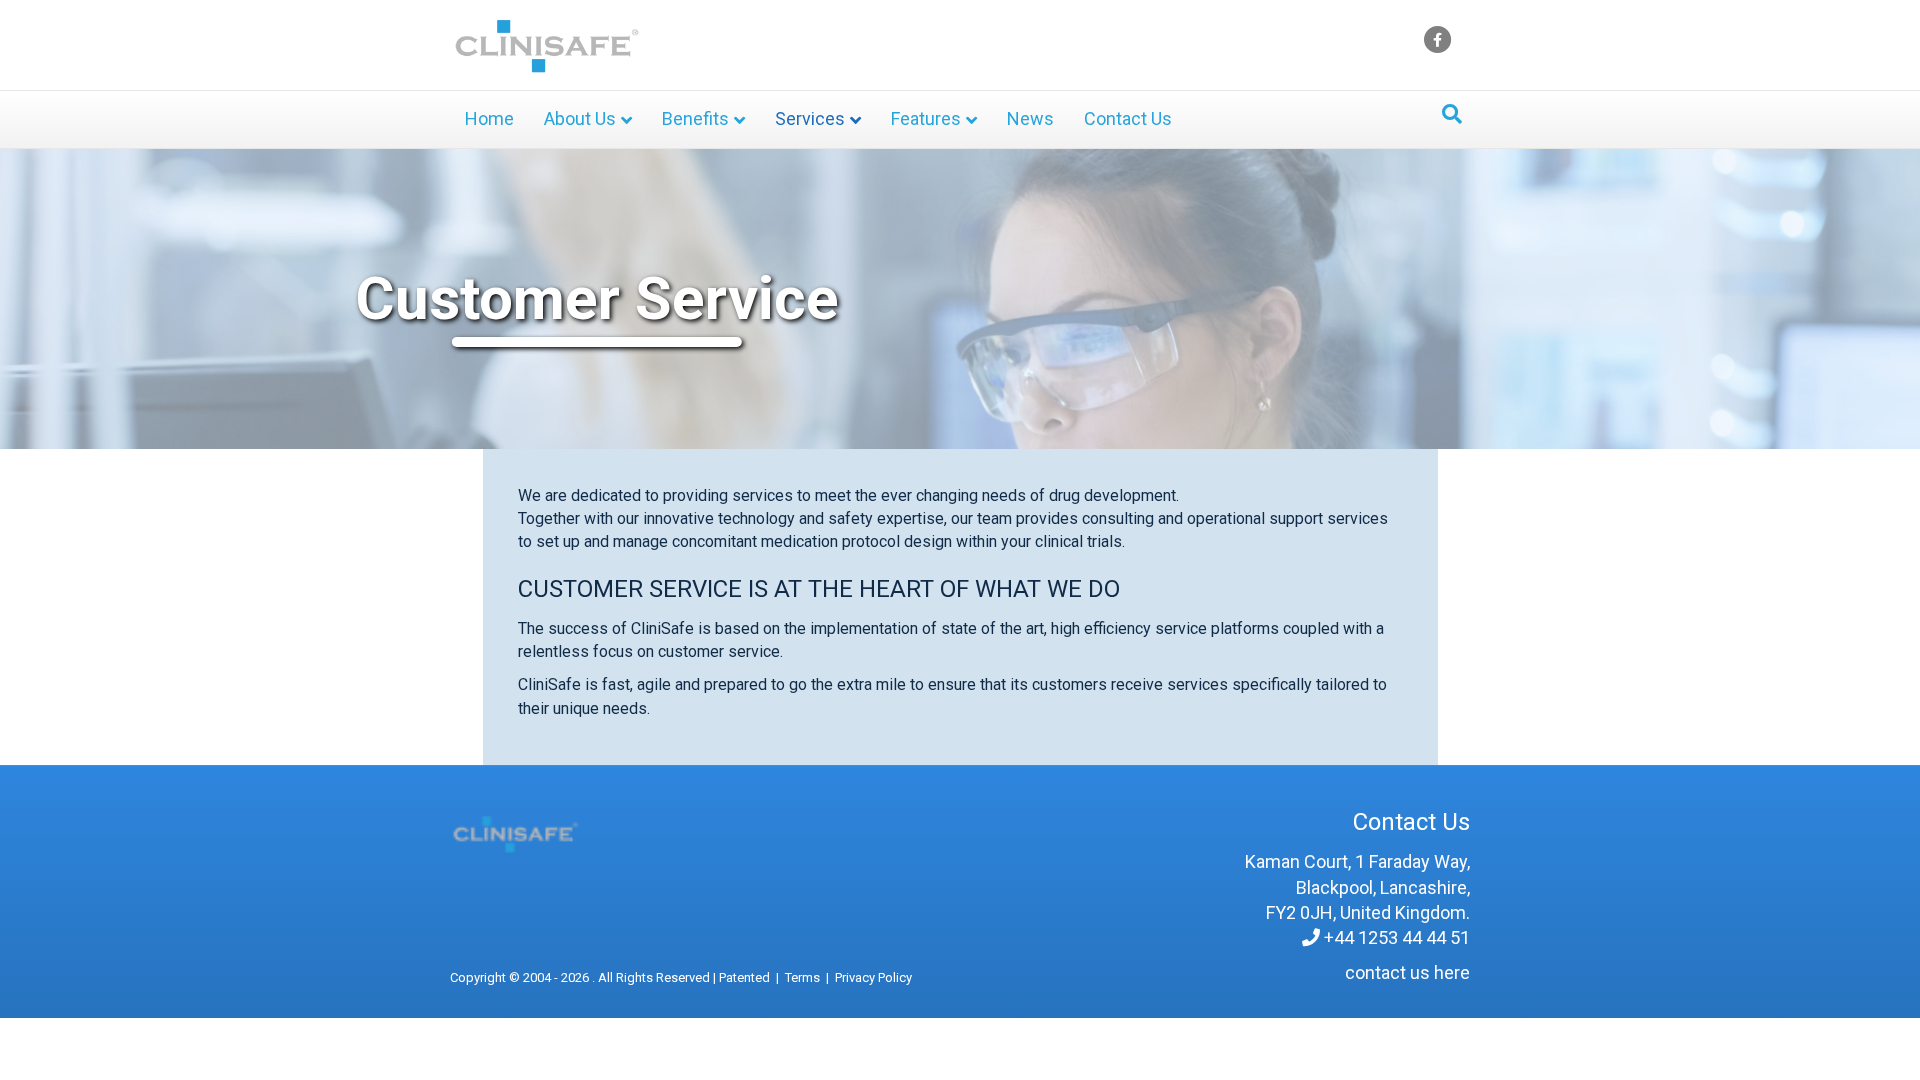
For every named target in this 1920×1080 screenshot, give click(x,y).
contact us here (1407, 972)
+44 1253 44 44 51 (1397, 937)
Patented (744, 977)
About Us (580, 118)
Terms (802, 977)
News (1030, 118)
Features (926, 118)
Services (810, 118)
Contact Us (1128, 118)
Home (489, 118)
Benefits (695, 118)
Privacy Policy (873, 977)
